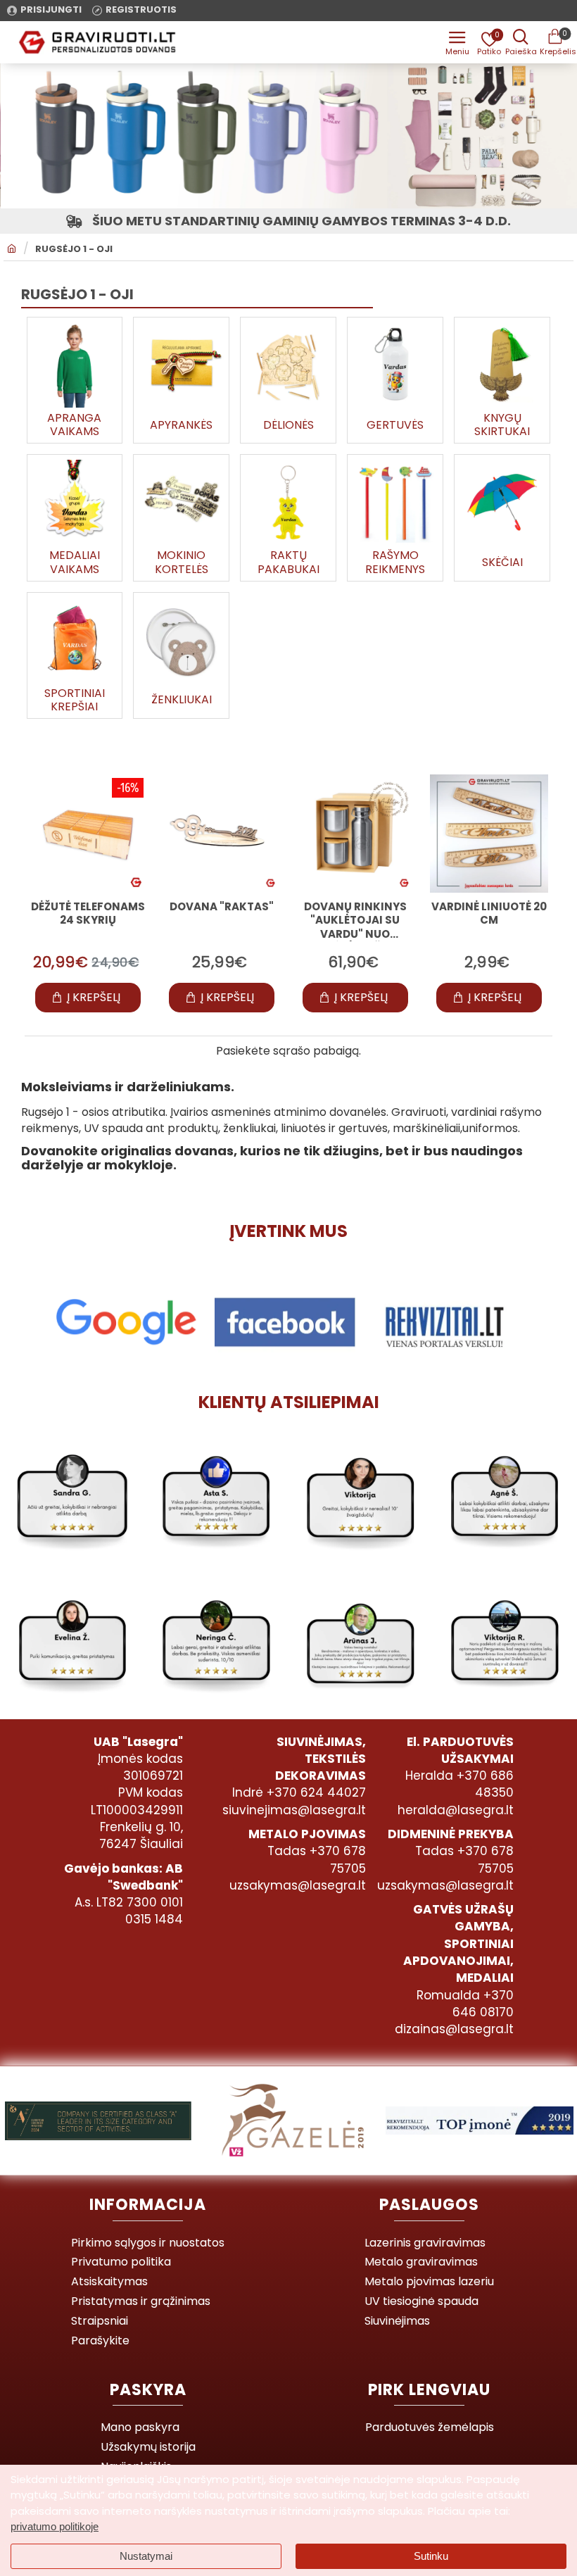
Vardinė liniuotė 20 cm (489, 914)
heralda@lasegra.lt (456, 1810)
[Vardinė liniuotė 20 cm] (489, 834)
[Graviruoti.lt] (457, 42)
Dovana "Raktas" (222, 907)
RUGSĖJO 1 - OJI (74, 249)
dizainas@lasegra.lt (454, 2029)
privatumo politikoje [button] (55, 2526)
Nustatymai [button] (146, 2556)
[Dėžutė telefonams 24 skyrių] (88, 834)
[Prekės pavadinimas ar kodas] (521, 42)
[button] (88, 998)
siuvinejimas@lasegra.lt (294, 1810)
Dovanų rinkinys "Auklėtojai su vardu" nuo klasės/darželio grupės (355, 921)
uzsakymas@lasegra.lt (298, 1885)
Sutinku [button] (431, 2556)
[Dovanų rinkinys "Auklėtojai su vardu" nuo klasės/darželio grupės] (355, 834)
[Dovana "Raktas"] (222, 834)
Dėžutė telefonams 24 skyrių (88, 914)
